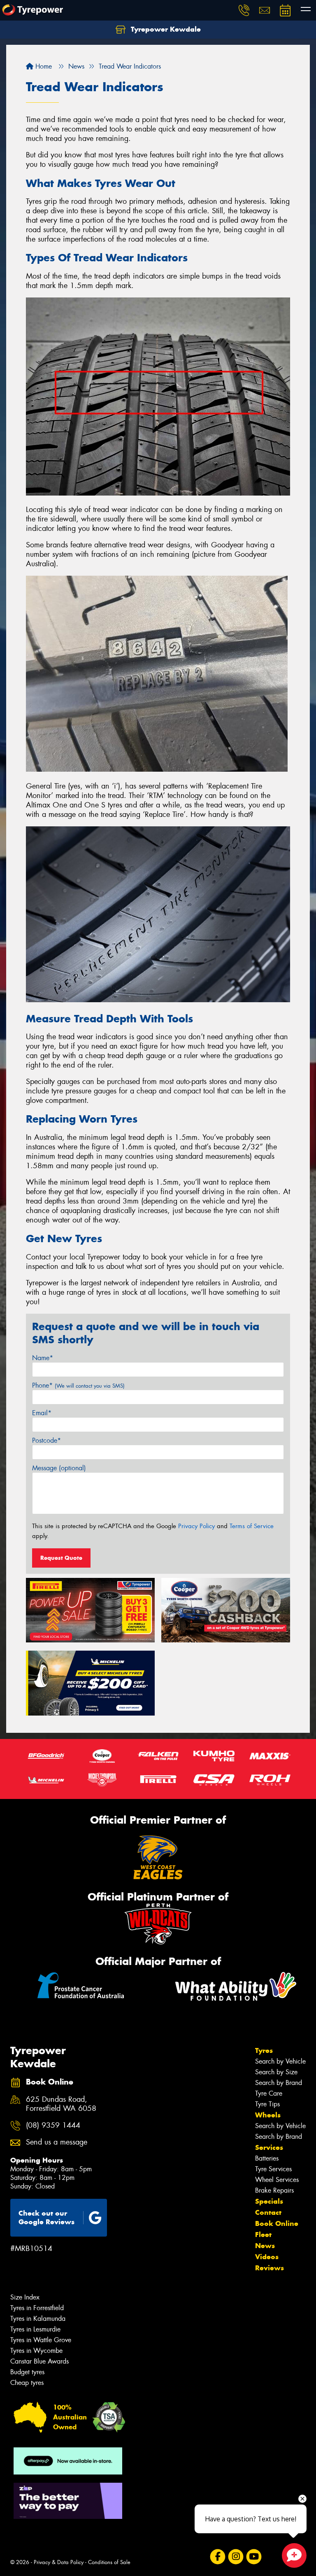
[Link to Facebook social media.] (217, 2557)
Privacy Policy (196, 1526)
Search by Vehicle (280, 2061)
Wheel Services (277, 2180)
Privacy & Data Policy (59, 2562)
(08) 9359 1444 (53, 2125)
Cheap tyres (27, 2383)
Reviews (270, 2268)
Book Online (277, 2223)
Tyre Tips (267, 2104)
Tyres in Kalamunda (38, 2319)
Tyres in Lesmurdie (35, 2329)
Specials (269, 2201)
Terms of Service (252, 1526)
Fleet (263, 2235)
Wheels (268, 2115)
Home (43, 66)
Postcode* (46, 1440)
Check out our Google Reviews (46, 2217)
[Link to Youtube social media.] (254, 2557)
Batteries (267, 2158)
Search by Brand (279, 2083)
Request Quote (61, 1558)
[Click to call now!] (244, 10)
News (265, 2246)
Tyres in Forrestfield (37, 2308)
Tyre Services (273, 2169)
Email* (42, 1413)
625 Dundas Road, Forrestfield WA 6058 (61, 2104)
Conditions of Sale (109, 2562)
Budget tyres (27, 2372)
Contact (268, 2212)
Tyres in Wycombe (36, 2351)
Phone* (78, 1385)
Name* (43, 1358)
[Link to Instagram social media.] (236, 2557)
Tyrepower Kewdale (165, 29)
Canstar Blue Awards (39, 2361)
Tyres (264, 2050)
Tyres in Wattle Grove (41, 2340)
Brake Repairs (274, 2190)
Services (269, 2147)
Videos (267, 2257)
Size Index (25, 2297)
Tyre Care (269, 2093)
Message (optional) (59, 1468)
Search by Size (276, 2072)
